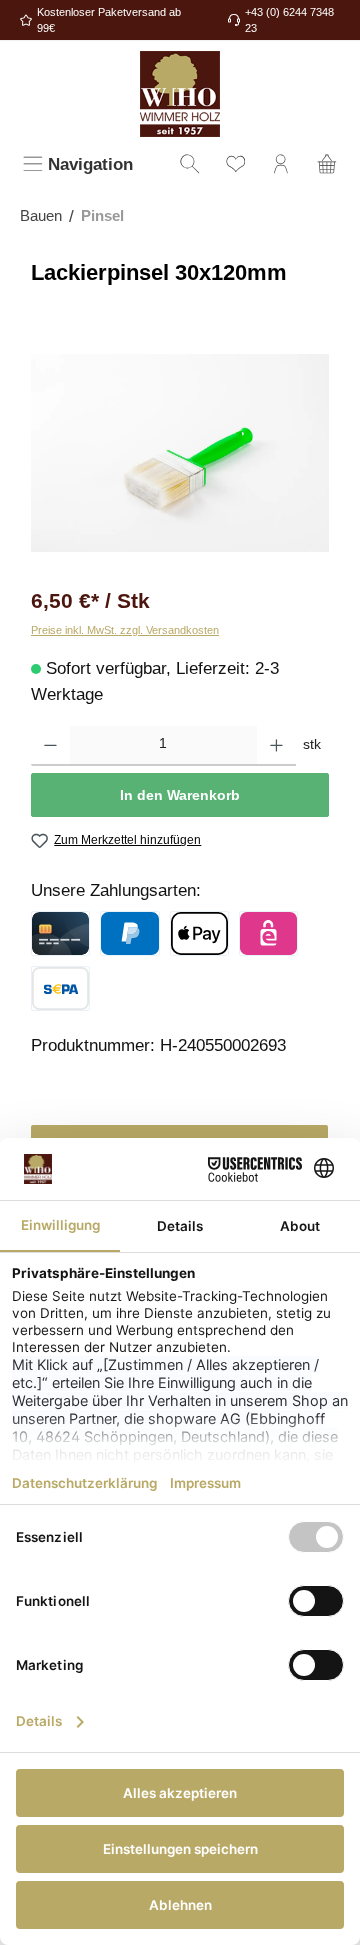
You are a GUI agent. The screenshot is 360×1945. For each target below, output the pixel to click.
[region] (180, 453)
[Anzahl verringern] (50, 746)
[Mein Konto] (281, 165)
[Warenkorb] (327, 165)
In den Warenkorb (180, 795)
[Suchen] (190, 165)
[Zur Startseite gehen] (180, 94)
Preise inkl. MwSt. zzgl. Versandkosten (125, 630)
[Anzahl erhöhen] (276, 746)
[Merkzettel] (236, 165)
